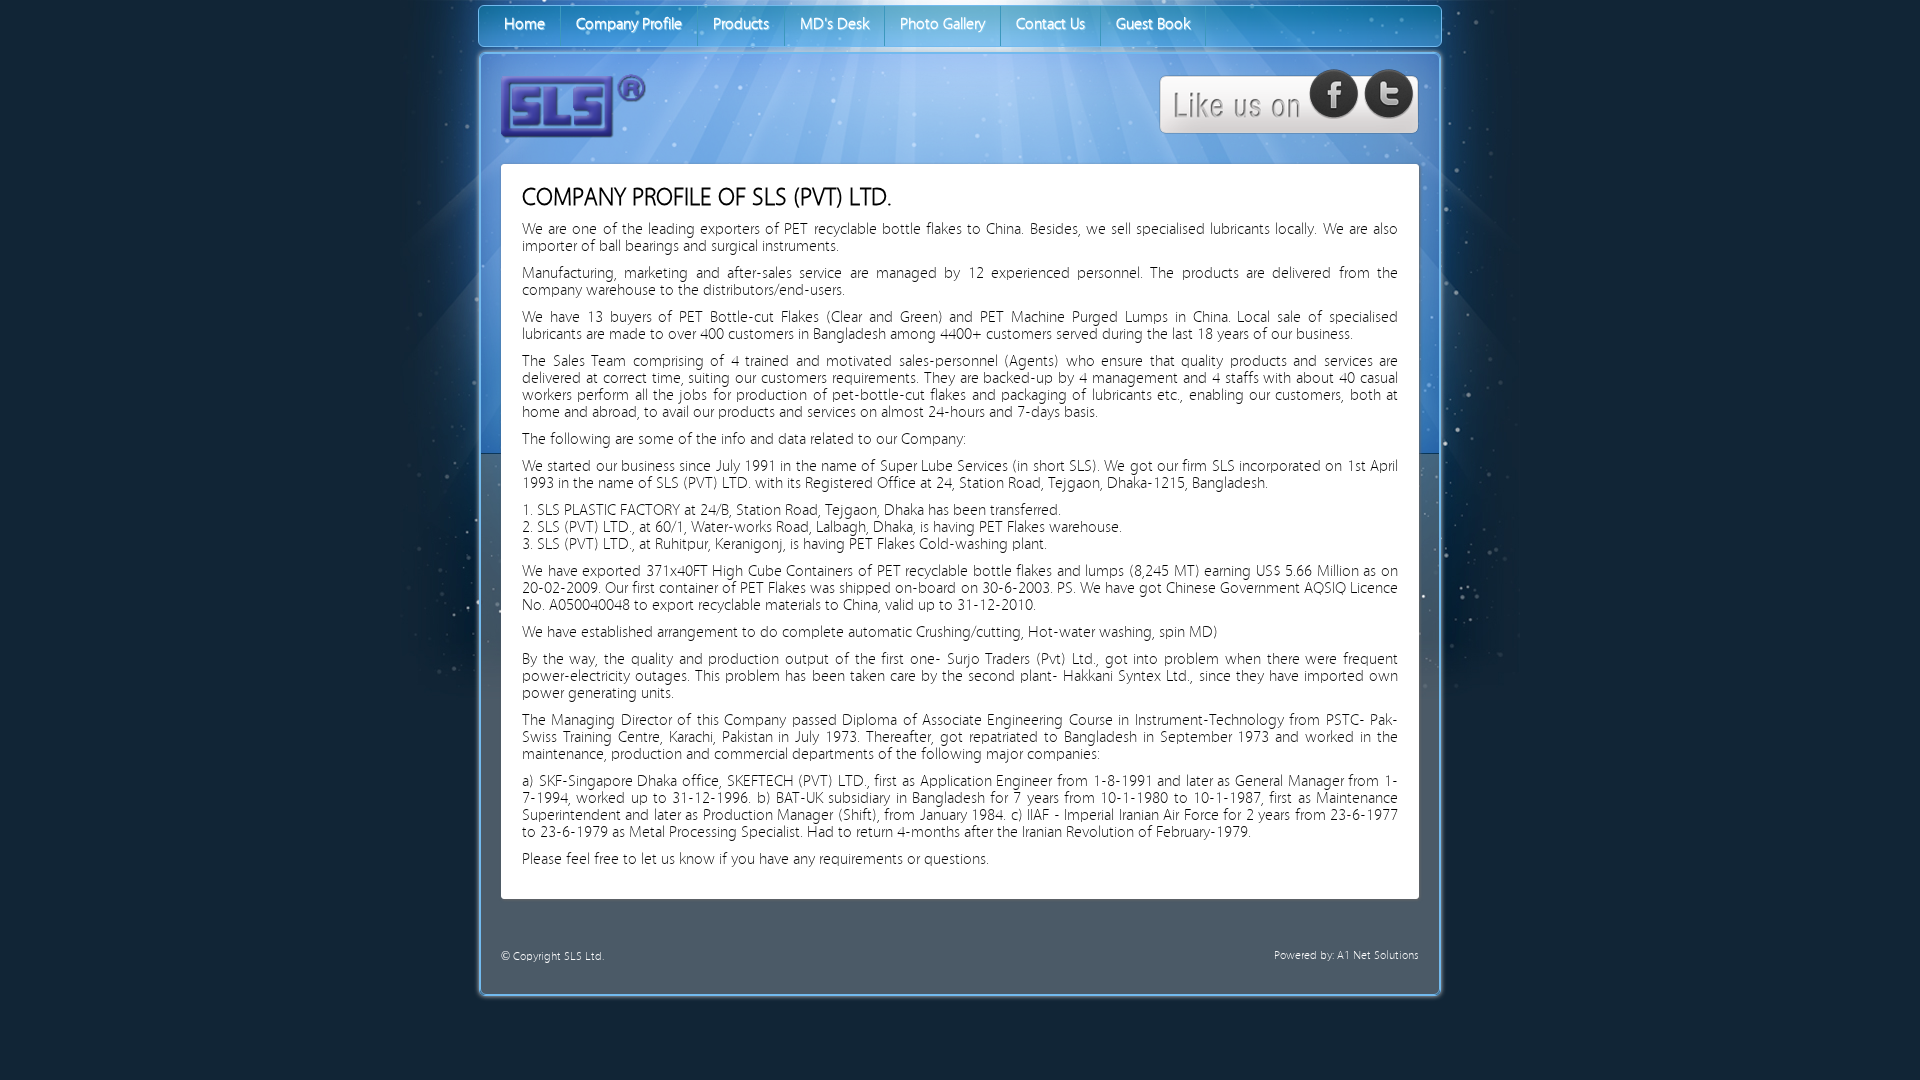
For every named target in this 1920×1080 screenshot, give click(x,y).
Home (524, 24)
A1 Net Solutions (1378, 955)
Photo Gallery (942, 24)
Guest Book (1153, 24)
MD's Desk (834, 24)
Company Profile (629, 24)
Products (741, 24)
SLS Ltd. (584, 956)
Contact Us (1050, 24)
